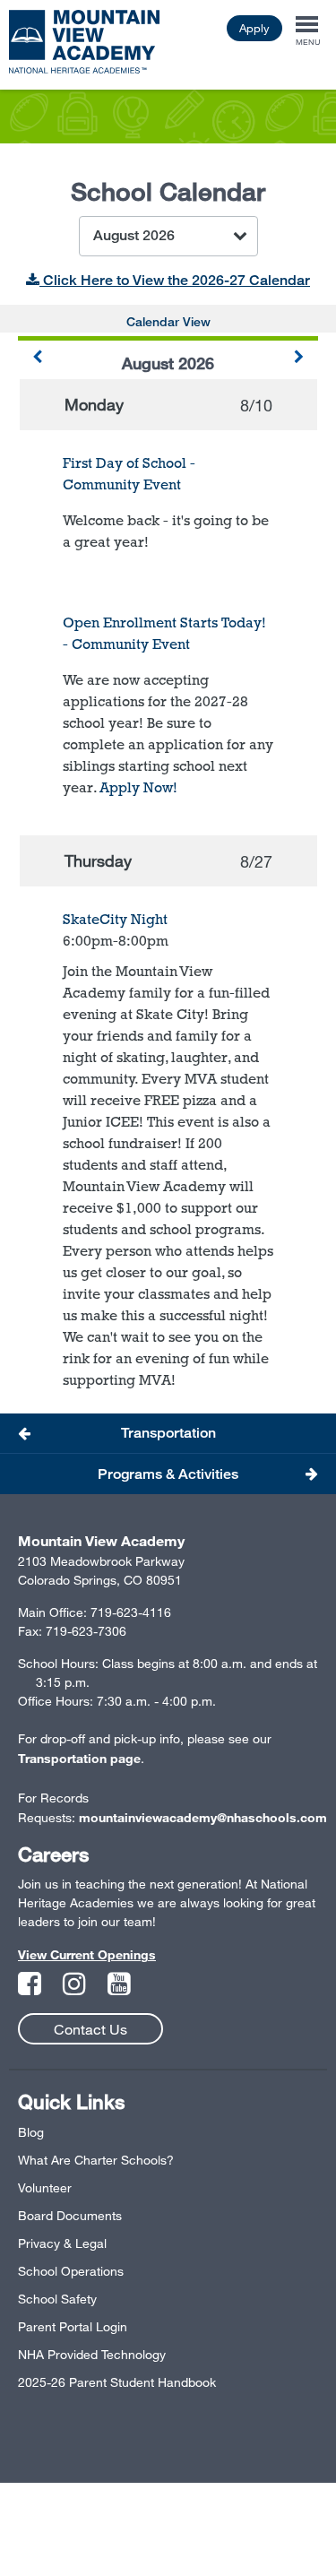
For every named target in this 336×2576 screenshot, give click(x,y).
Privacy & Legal (62, 2243)
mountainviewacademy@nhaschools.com (203, 1817)
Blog (31, 2132)
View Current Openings (87, 1954)
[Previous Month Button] (37, 358)
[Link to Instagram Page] (76, 1988)
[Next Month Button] (299, 358)
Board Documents (70, 2215)
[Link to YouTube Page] (119, 1988)
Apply (254, 28)
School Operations (71, 2271)
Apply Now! (138, 788)
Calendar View (168, 321)
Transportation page (79, 1758)
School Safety (57, 2299)
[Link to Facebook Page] (31, 1988)
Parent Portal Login (73, 2326)
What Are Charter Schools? (96, 2160)
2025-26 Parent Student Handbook (117, 2382)
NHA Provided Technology (92, 2354)
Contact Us (90, 2029)
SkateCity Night (115, 920)
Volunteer (45, 2187)
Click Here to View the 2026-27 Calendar (175, 280)
